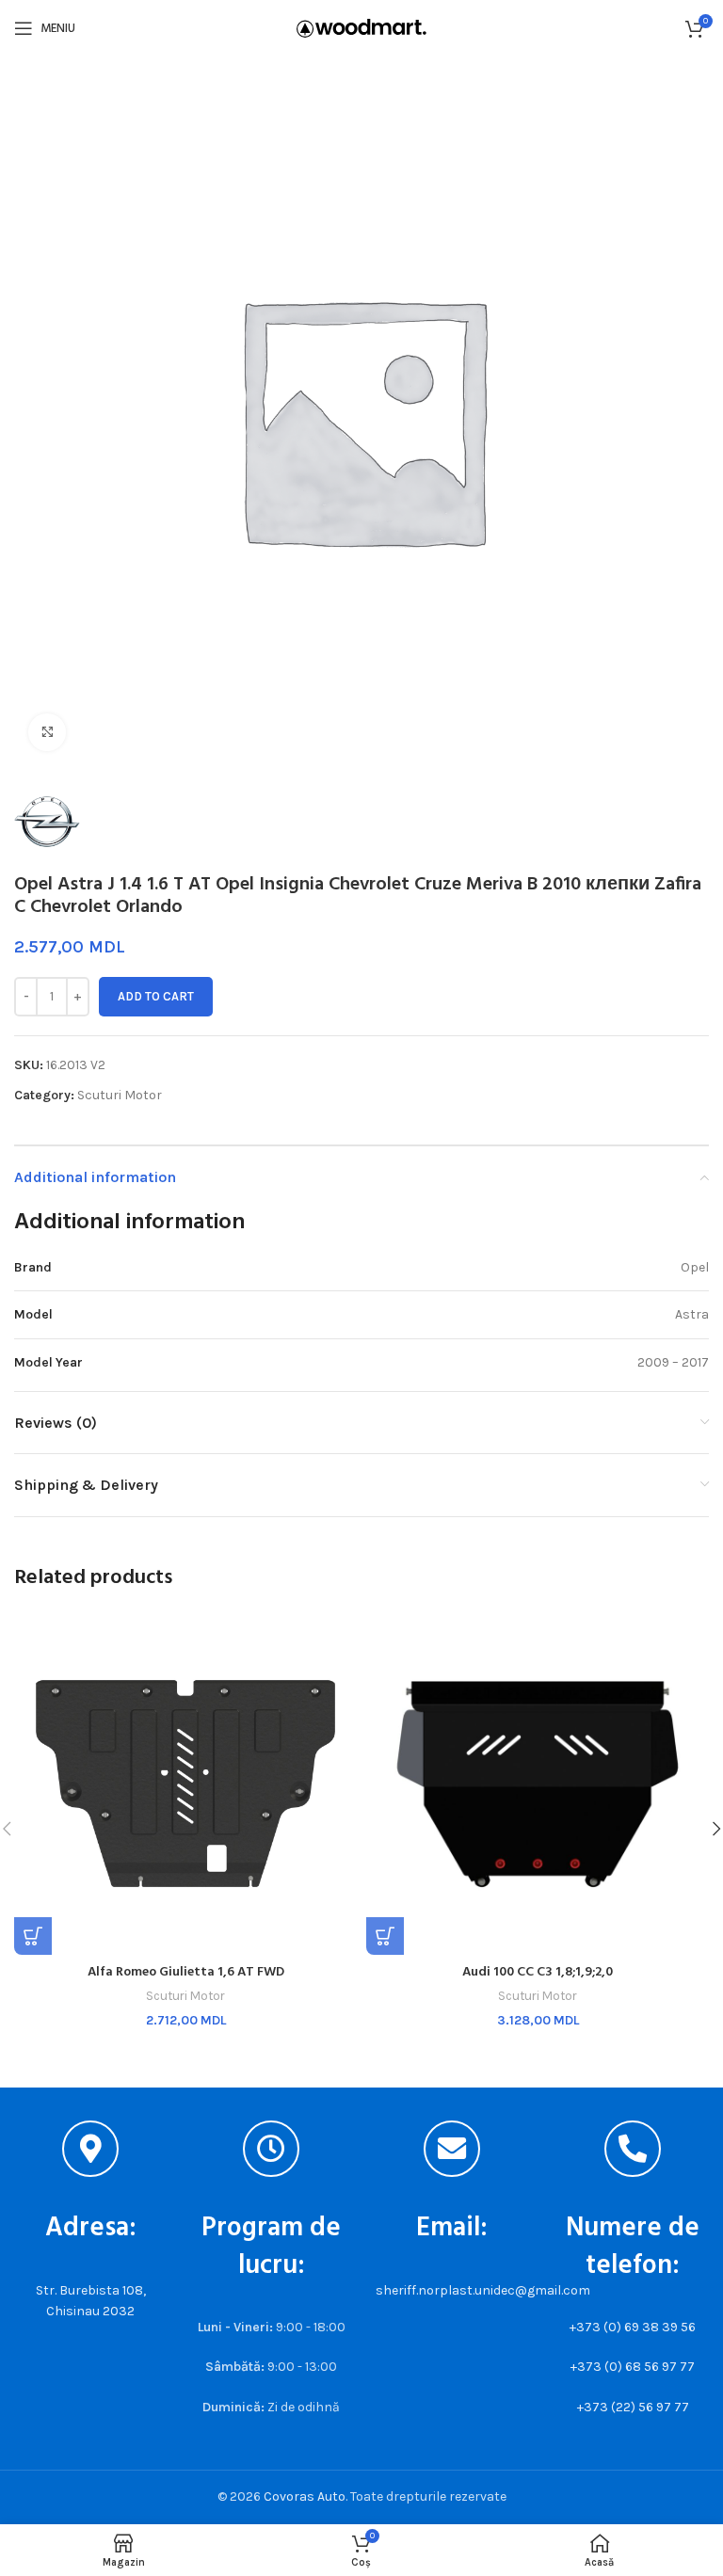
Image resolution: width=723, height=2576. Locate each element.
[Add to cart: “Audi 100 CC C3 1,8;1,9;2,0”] (385, 1936)
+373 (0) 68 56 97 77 (633, 2367)
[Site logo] (361, 27)
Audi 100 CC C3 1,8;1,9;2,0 (538, 1972)
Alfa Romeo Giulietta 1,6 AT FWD (186, 1972)
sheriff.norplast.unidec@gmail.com (483, 2290)
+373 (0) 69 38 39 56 (633, 2327)
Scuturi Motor (120, 1095)
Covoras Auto (305, 2496)
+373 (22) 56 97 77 (633, 2407)
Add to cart (156, 996)
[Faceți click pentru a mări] (47, 732)
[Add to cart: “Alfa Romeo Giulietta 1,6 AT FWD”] (33, 1936)
